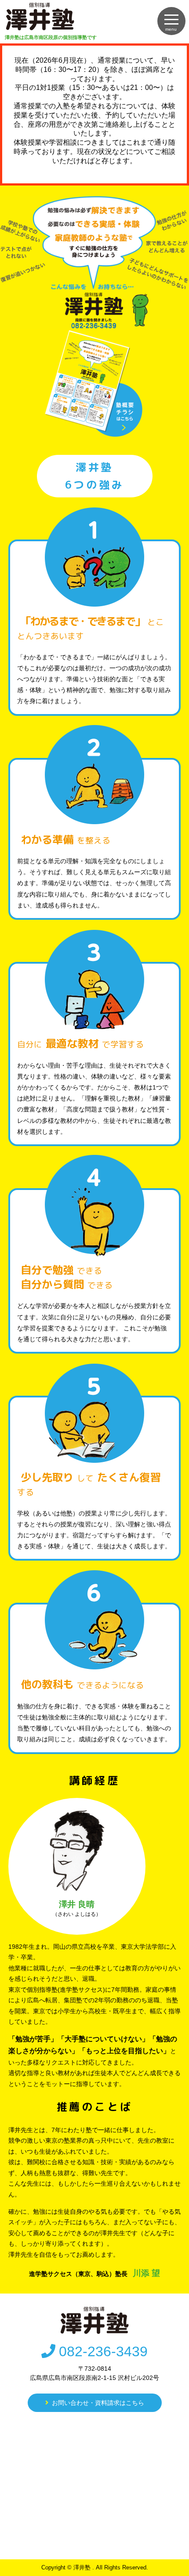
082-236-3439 (103, 2351)
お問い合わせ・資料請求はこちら (98, 2403)
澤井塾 (83, 2567)
